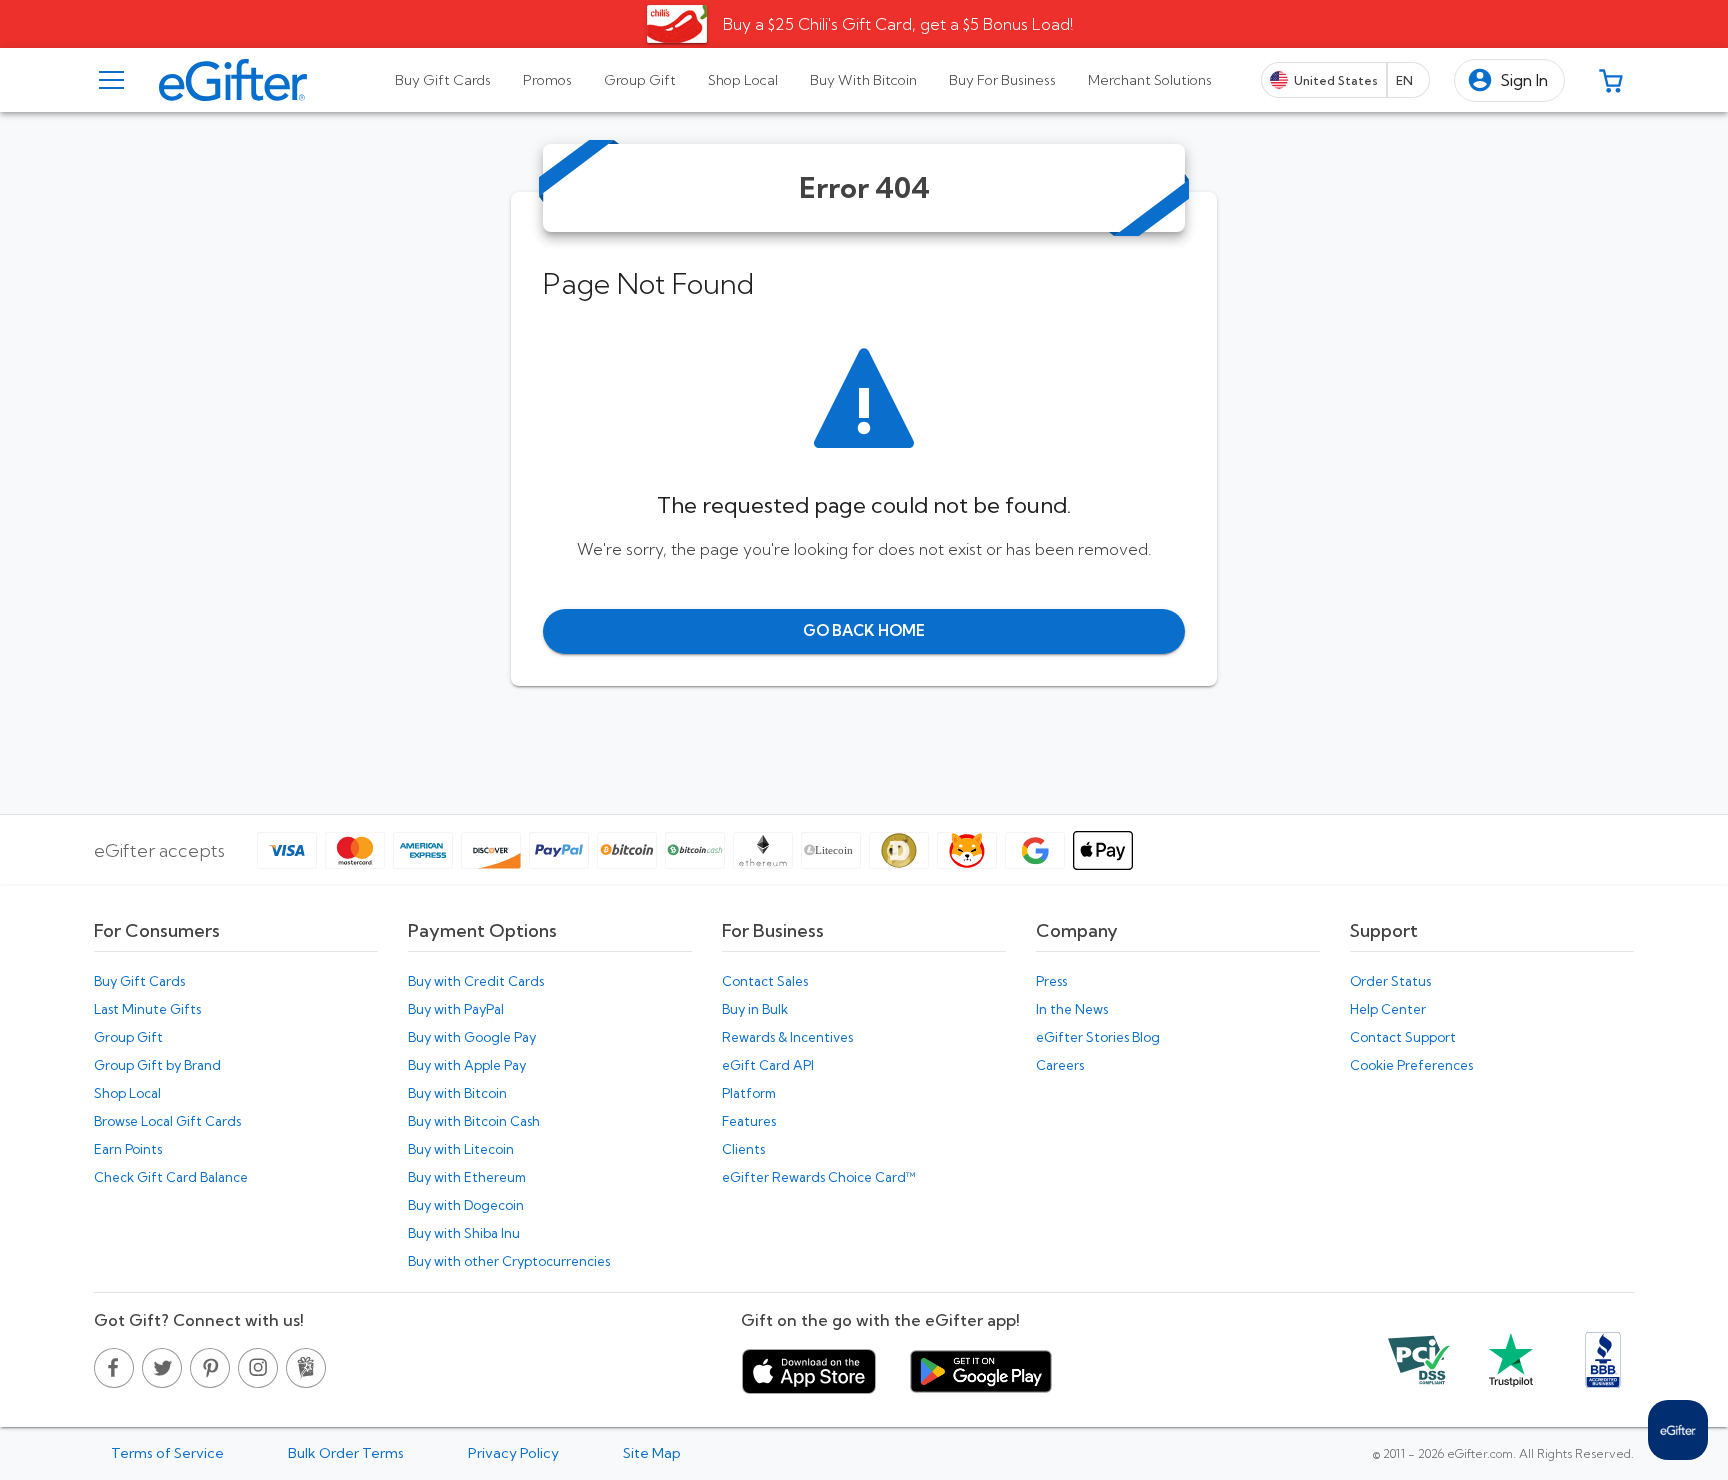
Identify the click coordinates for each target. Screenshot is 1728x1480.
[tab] (443, 80)
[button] (1509, 80)
